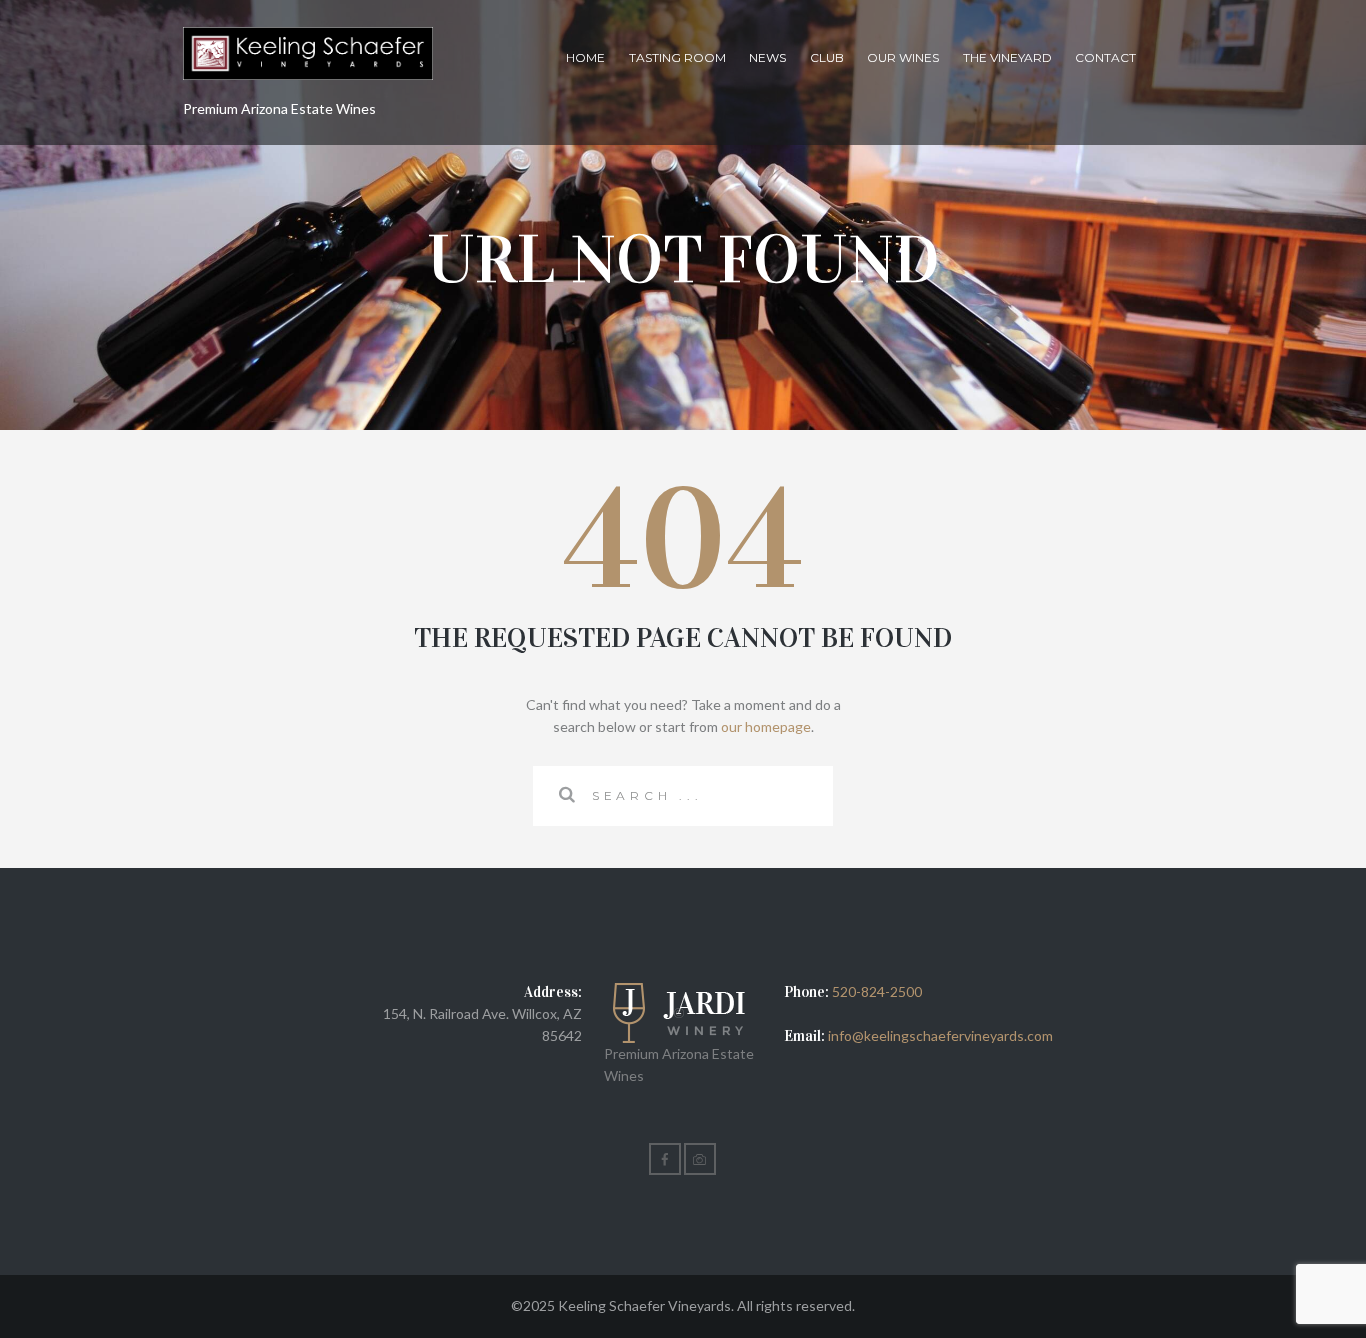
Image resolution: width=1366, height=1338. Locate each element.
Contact (1105, 57)
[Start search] (562, 795)
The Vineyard (1007, 57)
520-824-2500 (877, 991)
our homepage (766, 726)
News (767, 57)
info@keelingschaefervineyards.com (939, 1035)
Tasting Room (677, 57)
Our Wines (903, 57)
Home (585, 57)
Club (827, 57)
